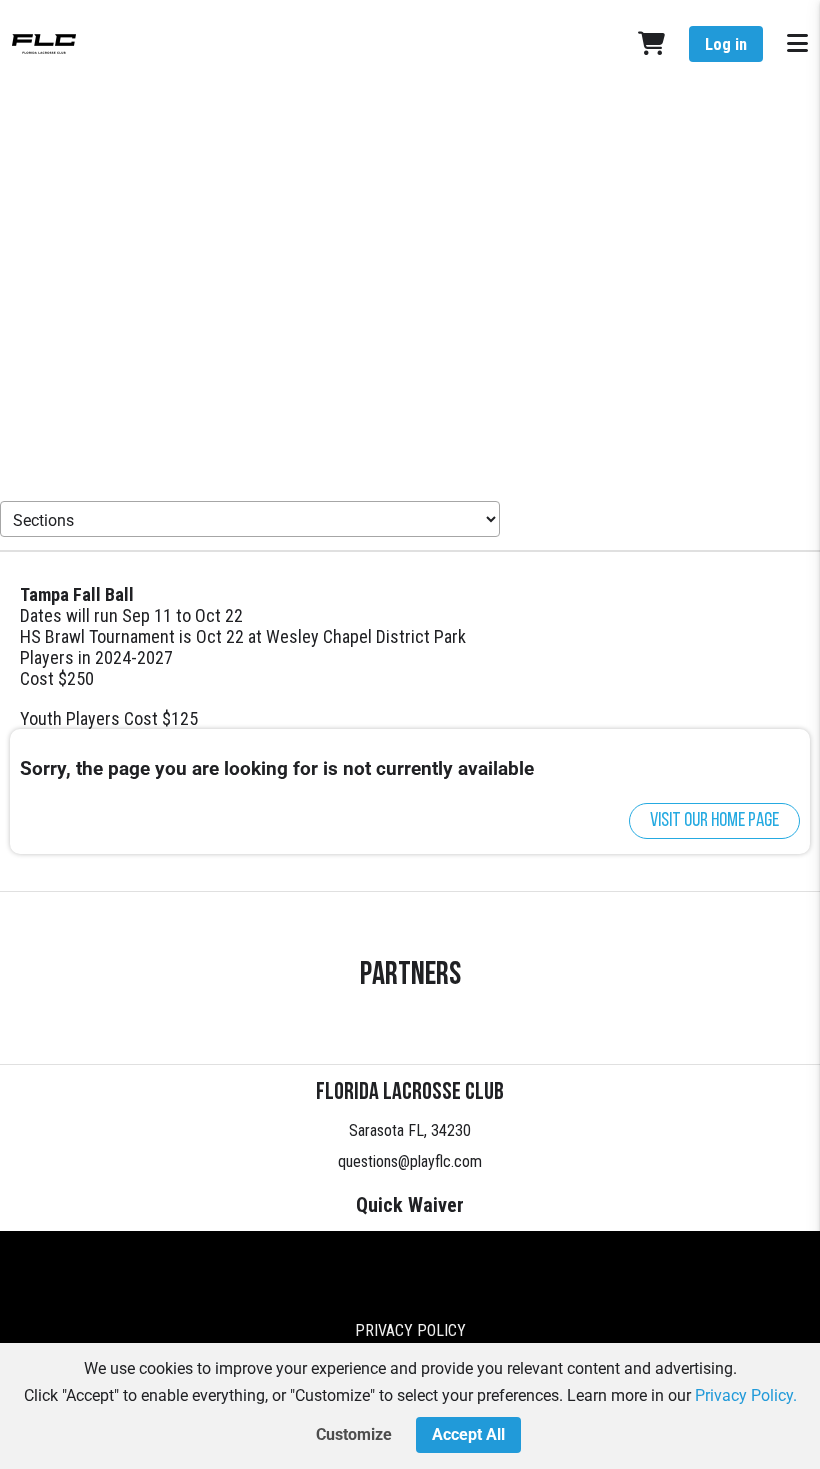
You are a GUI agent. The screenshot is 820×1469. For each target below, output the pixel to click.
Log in (726, 44)
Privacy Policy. (746, 1395)
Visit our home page (714, 821)
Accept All (468, 1434)
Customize (354, 1434)
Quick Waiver (410, 1205)
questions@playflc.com (410, 1161)
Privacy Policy (410, 1330)
